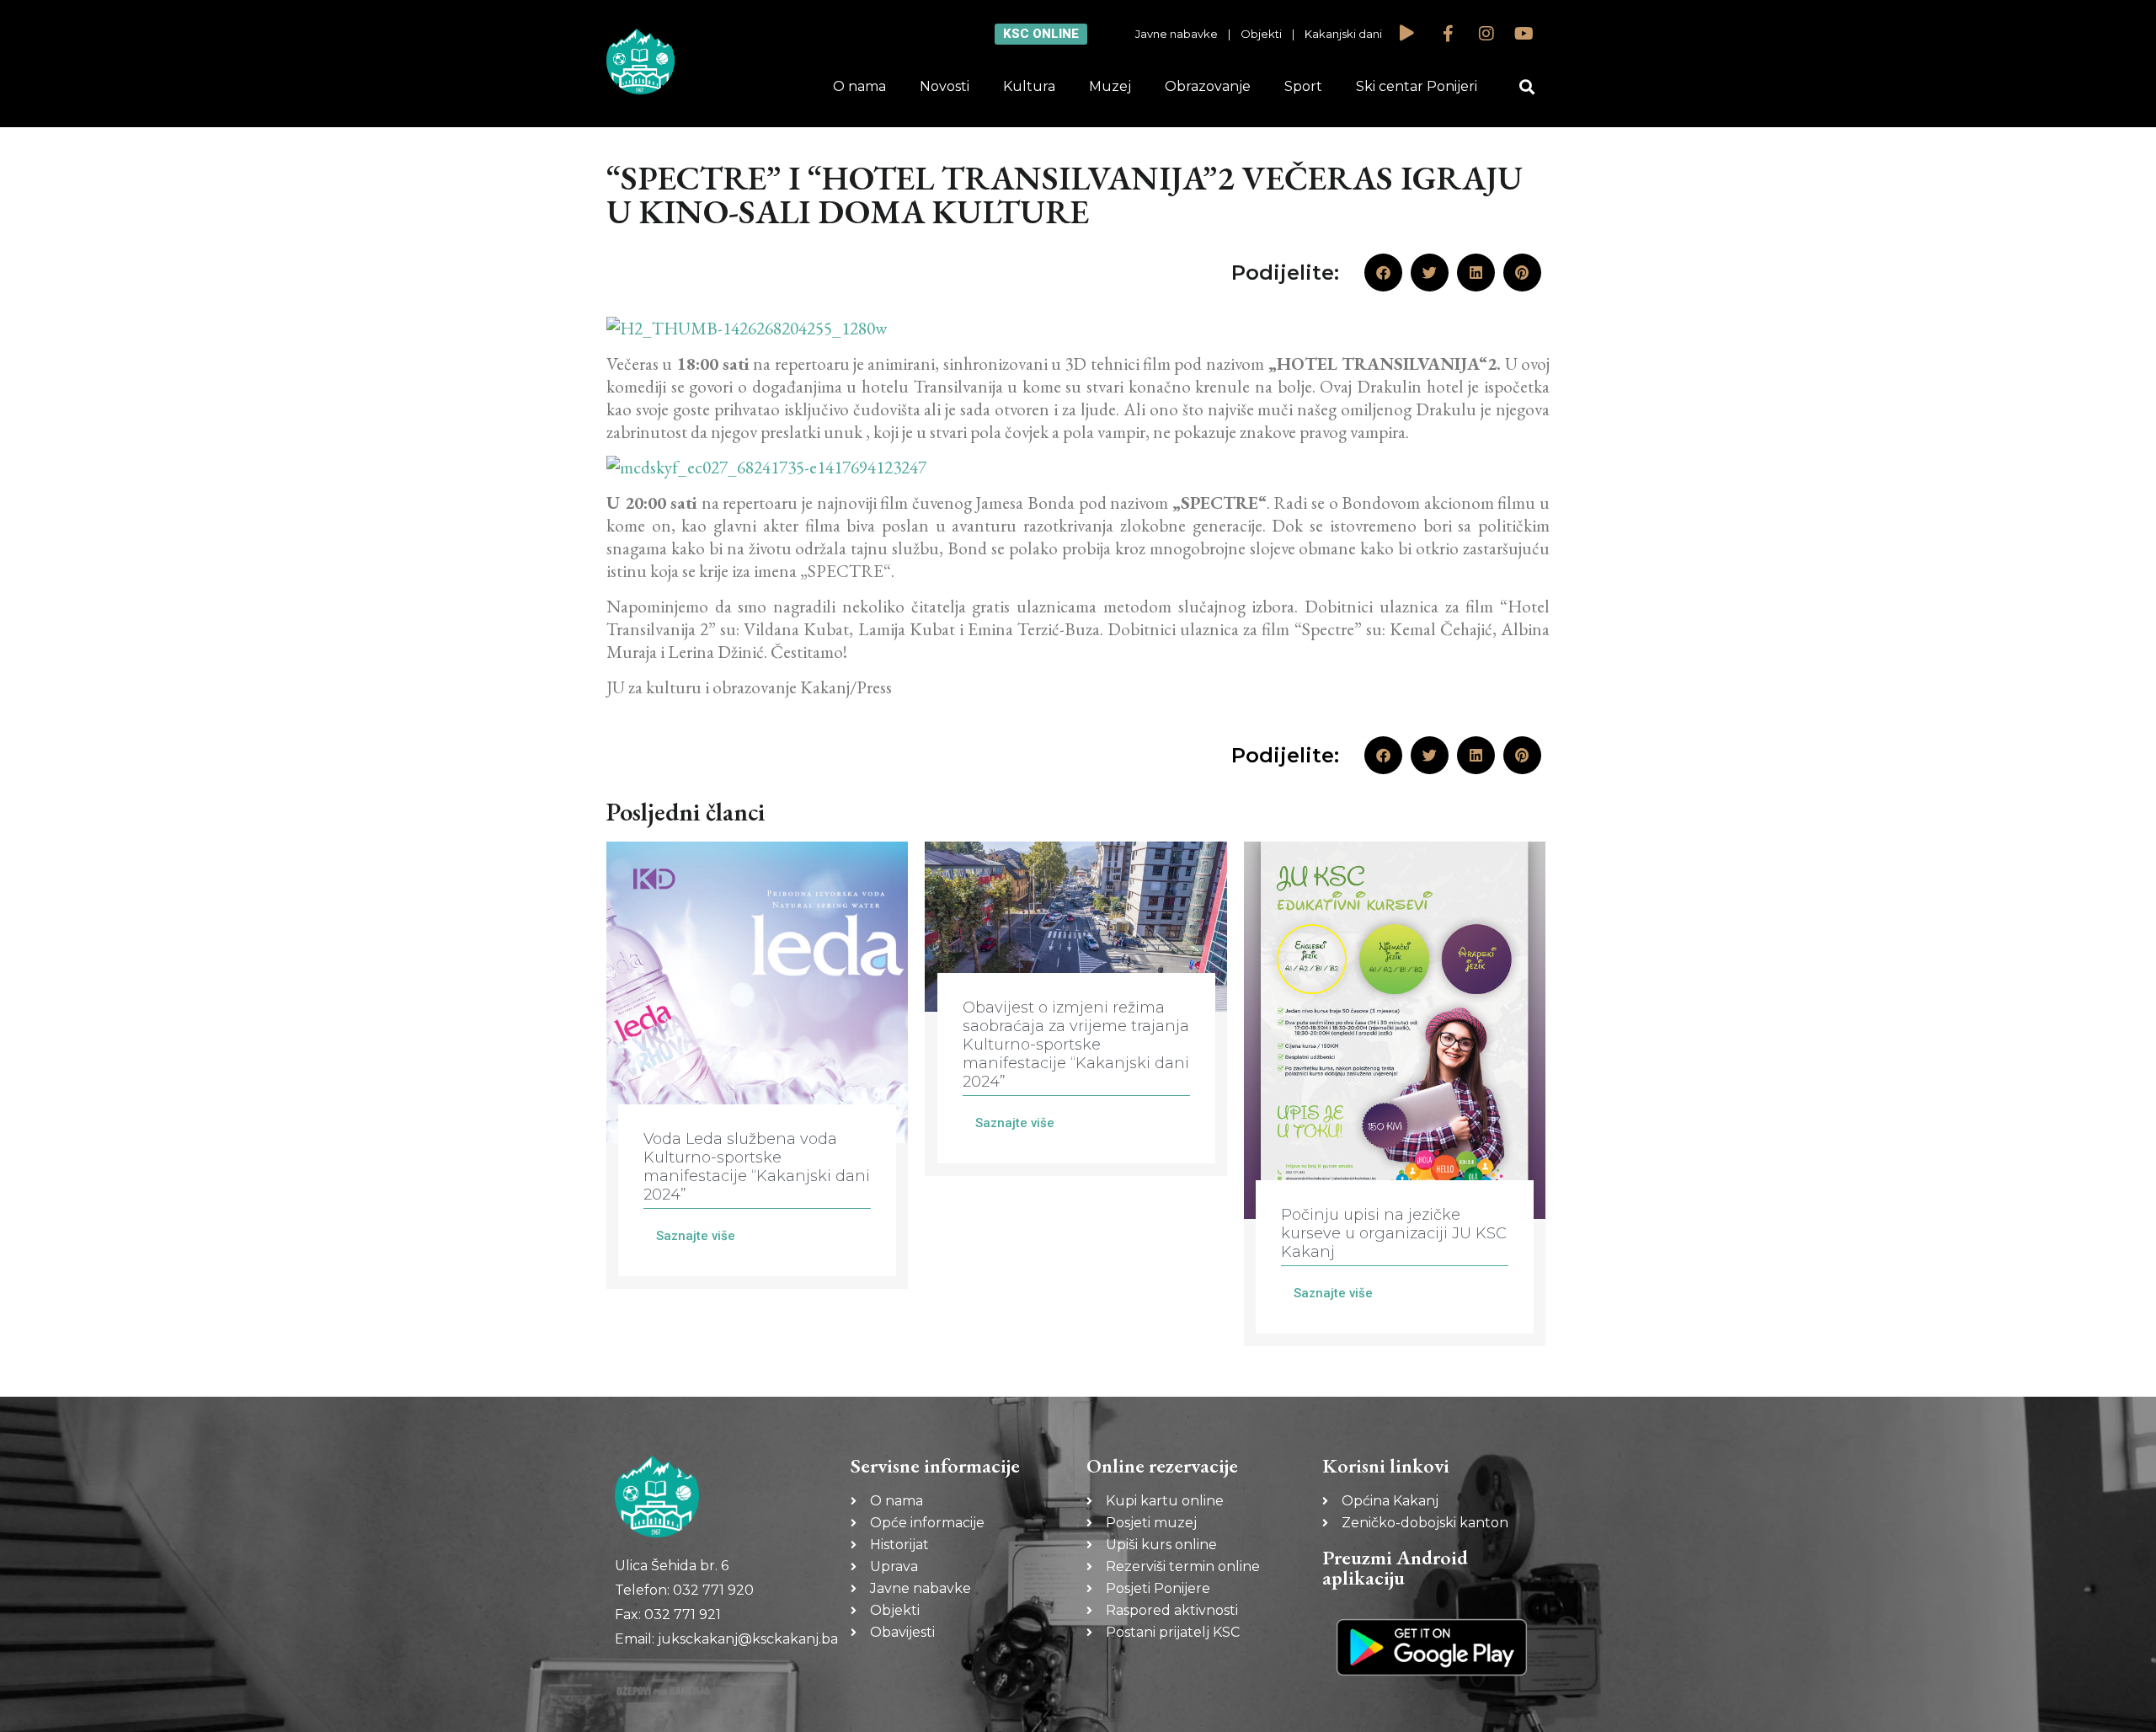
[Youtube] (1524, 34)
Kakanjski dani (1343, 34)
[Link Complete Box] (757, 1065)
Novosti (945, 86)
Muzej (1110, 86)
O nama (859, 86)
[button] (1527, 87)
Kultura (1029, 86)
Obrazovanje (1208, 86)
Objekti (1261, 34)
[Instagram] (1486, 34)
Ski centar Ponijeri (1417, 86)
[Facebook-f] (1449, 34)
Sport (1303, 86)
